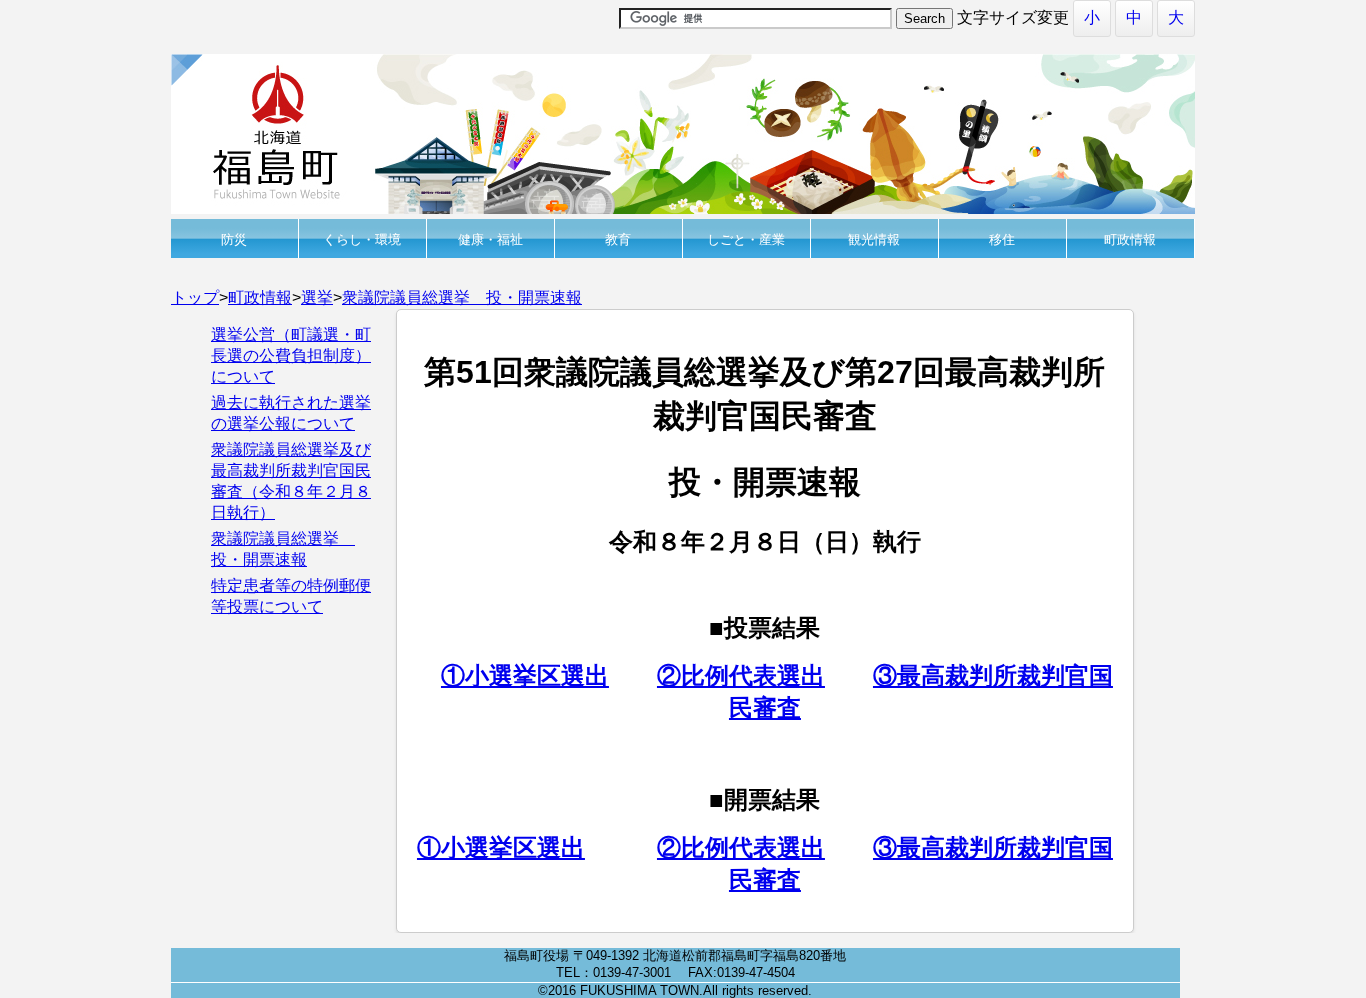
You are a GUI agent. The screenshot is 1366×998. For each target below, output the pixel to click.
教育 (618, 239)
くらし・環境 (362, 239)
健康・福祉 (490, 239)
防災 (234, 239)
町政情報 (1130, 239)
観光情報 (874, 239)
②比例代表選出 (741, 675)
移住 (1002, 239)
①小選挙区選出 (525, 675)
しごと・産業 (746, 239)
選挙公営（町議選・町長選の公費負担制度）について (291, 355)
